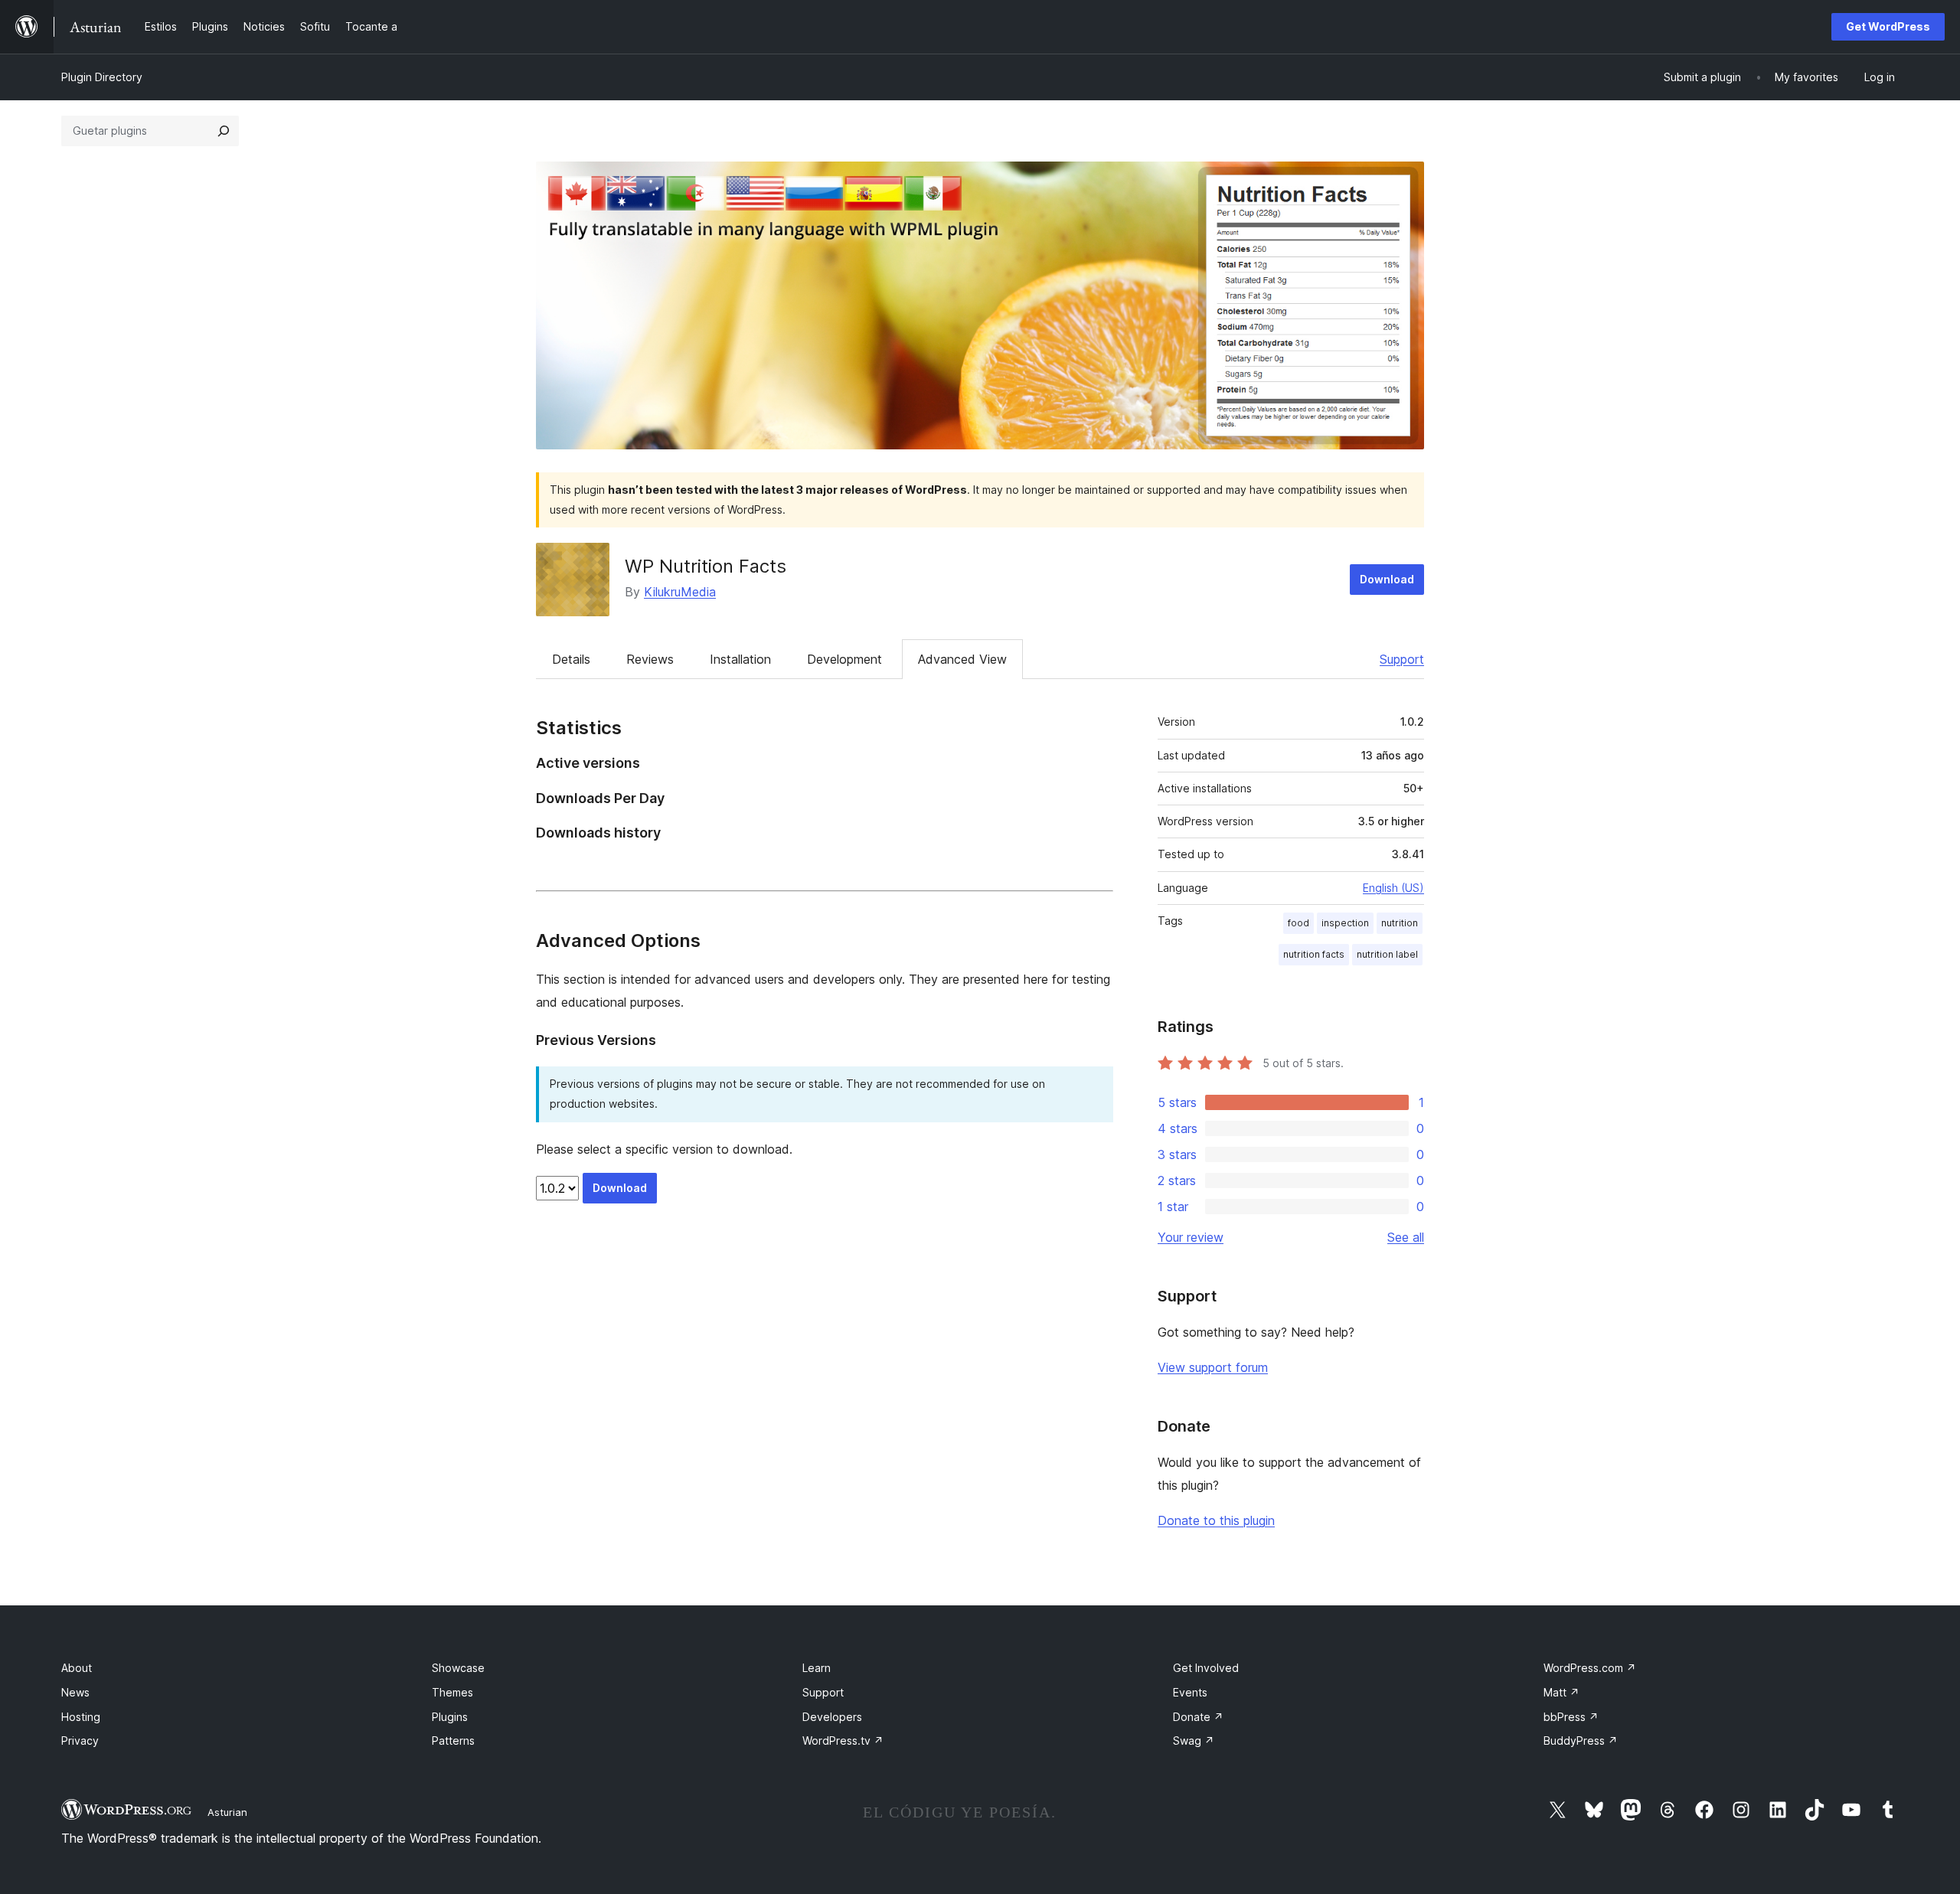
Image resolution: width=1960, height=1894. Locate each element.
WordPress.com (1590, 1668)
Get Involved (1206, 1668)
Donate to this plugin (1216, 1520)
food (1298, 923)
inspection (1345, 923)
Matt (1561, 1692)
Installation (740, 659)
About (77, 1668)
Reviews (650, 659)
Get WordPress (1888, 26)
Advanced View (962, 659)
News (75, 1692)
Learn (817, 1668)
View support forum (1213, 1367)
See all (1406, 1237)
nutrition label (1387, 954)
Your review (1191, 1237)
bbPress (1571, 1717)
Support (1402, 659)
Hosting (81, 1717)
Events (1190, 1692)
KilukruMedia (680, 592)
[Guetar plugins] (224, 131)
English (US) (1393, 888)
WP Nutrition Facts (706, 566)
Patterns (453, 1741)
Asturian (227, 1812)
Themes (452, 1692)
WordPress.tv (843, 1741)
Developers (832, 1717)
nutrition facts (1314, 954)
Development (844, 659)
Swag (1194, 1741)
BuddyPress (1581, 1741)
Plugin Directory (102, 77)
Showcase (458, 1668)
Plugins (450, 1717)
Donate (1198, 1717)
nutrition (1400, 923)
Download (1387, 579)
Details (571, 659)
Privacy (80, 1741)
